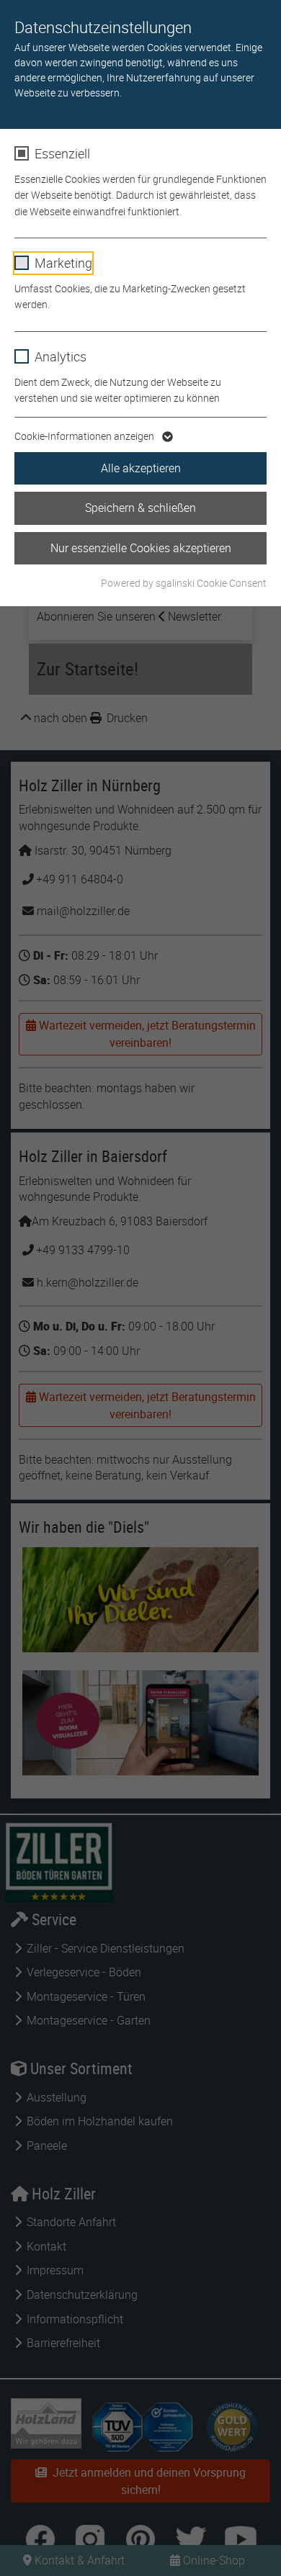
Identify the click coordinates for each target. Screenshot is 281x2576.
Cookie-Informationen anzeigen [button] (85, 436)
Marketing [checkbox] (63, 263)
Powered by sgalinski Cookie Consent (184, 583)
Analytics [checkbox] (61, 356)
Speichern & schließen (140, 508)
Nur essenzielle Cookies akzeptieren (141, 548)
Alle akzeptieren (141, 468)
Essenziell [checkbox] (62, 153)
